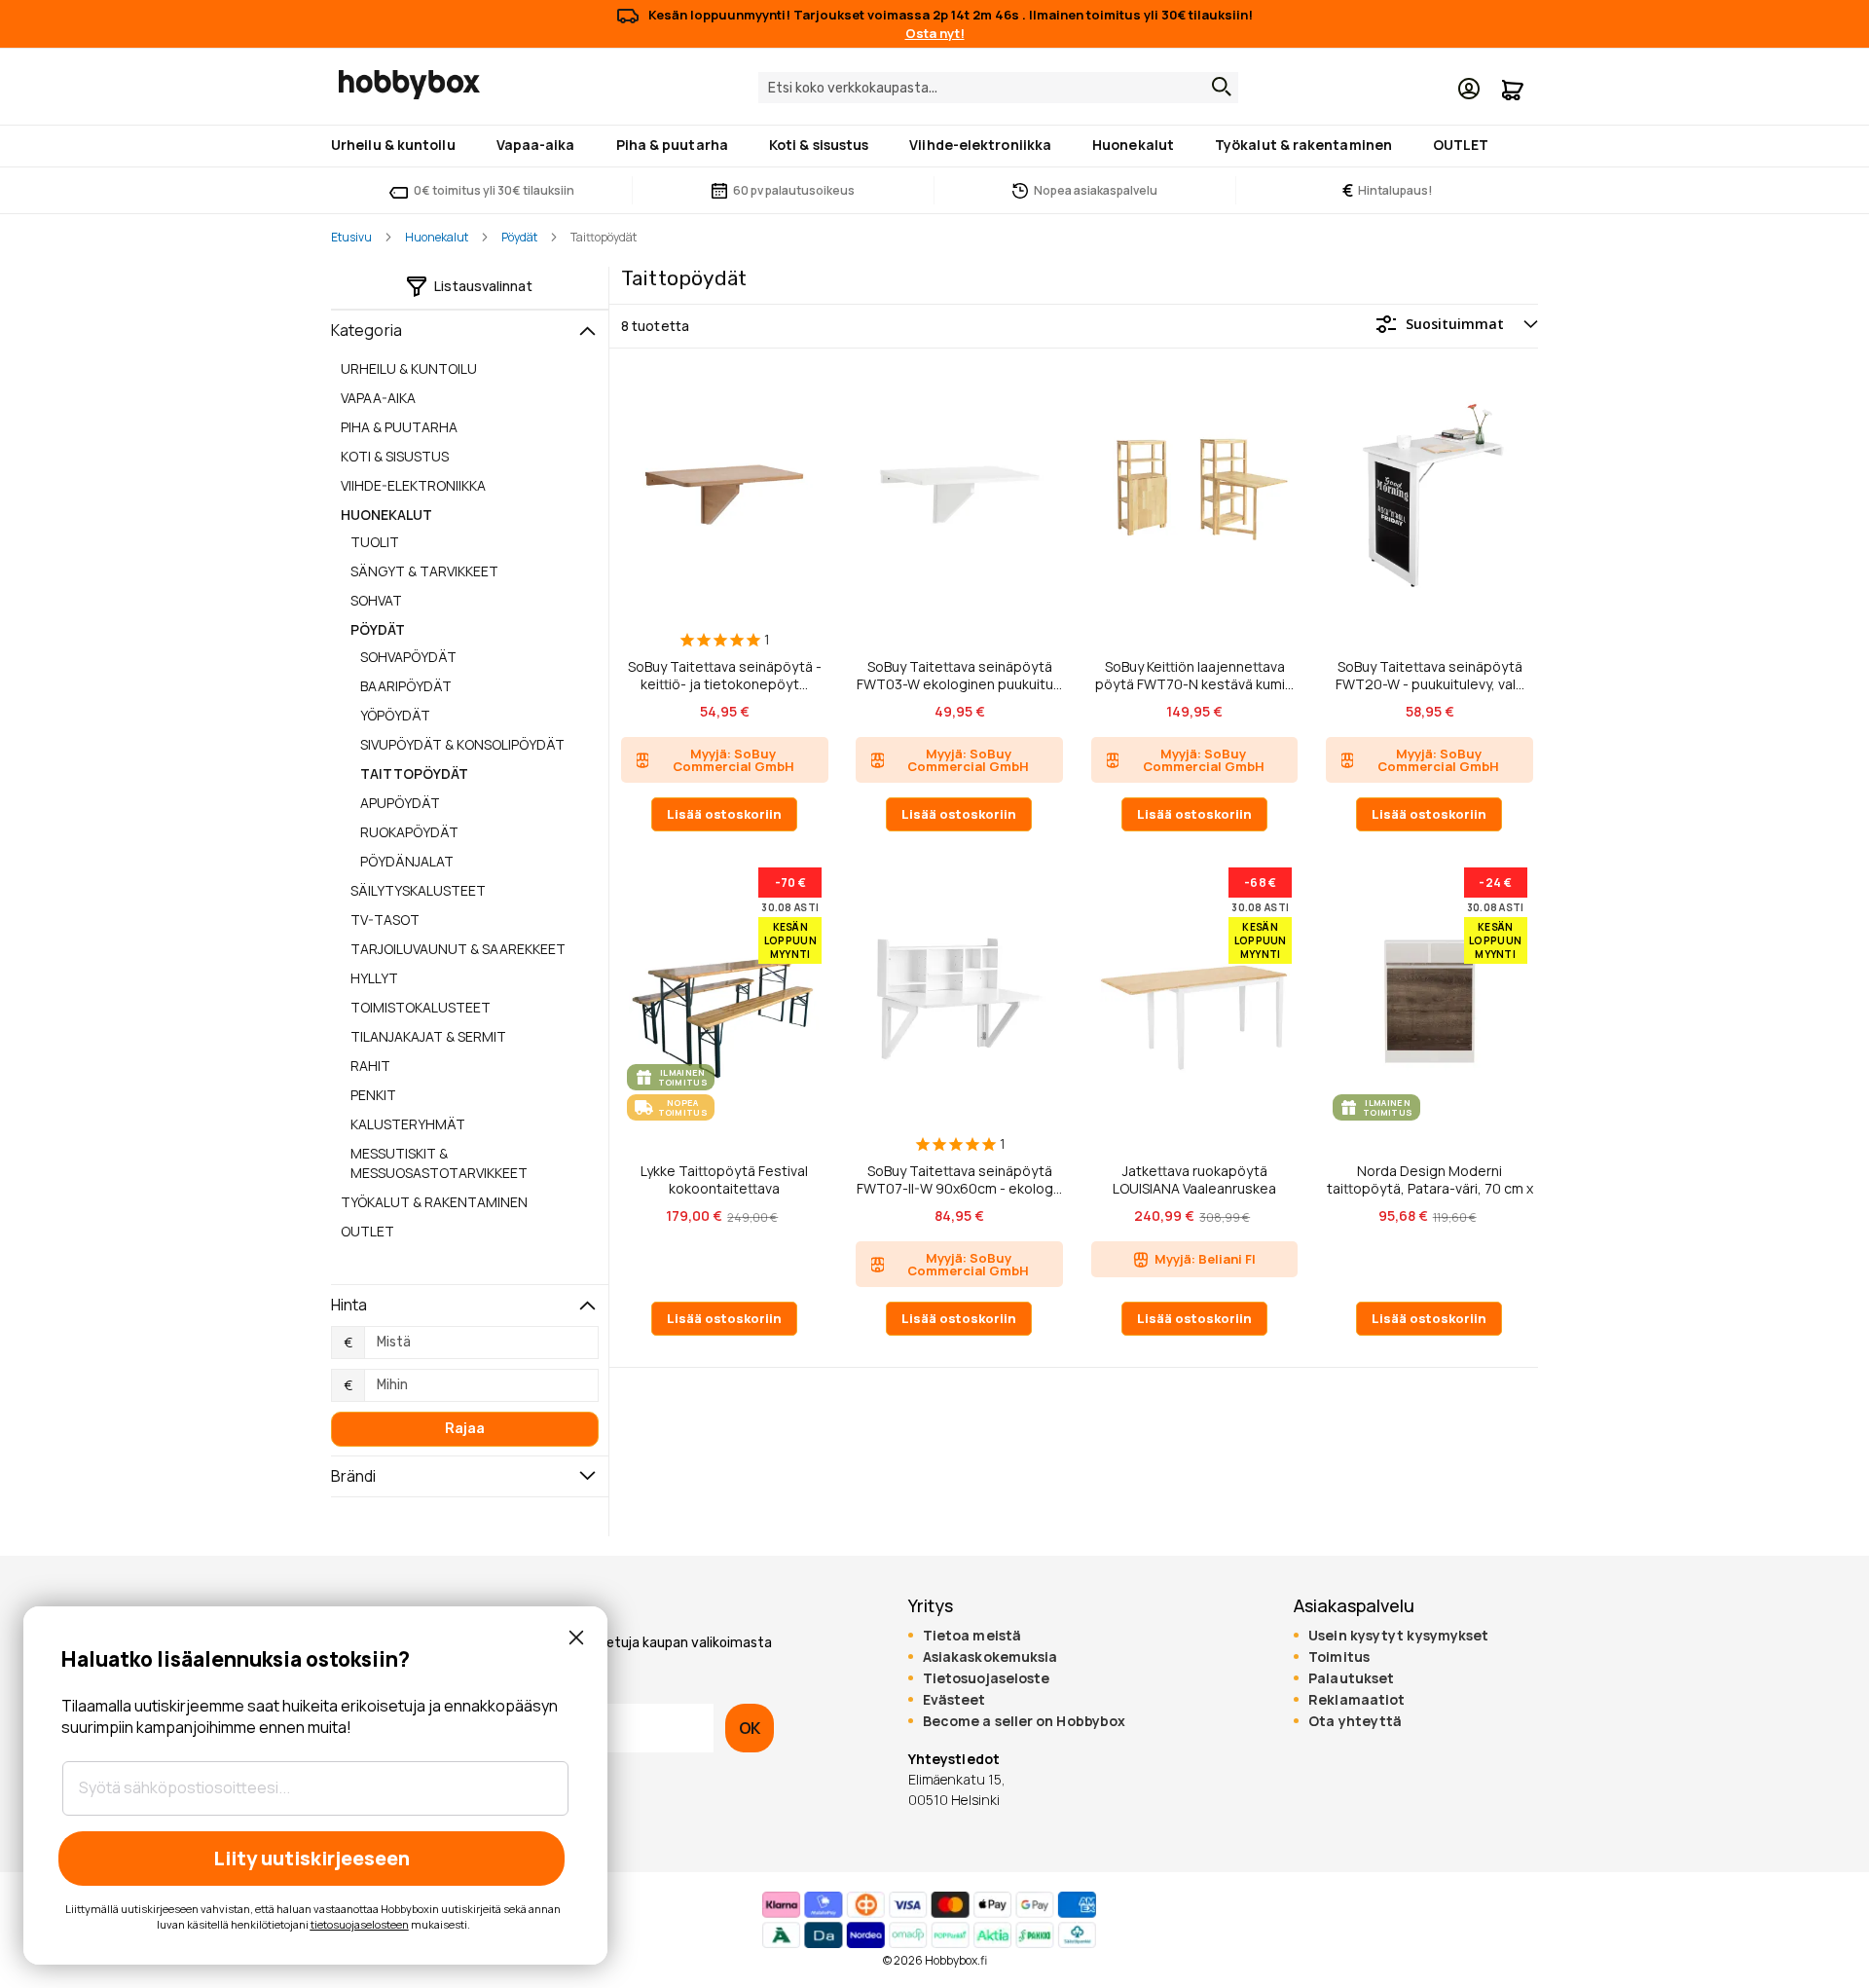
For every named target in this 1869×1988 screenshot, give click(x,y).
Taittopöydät (414, 773)
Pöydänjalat (407, 861)
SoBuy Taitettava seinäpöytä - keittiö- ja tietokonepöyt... (725, 675)
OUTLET (367, 1231)
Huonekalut (437, 237)
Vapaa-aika (378, 398)
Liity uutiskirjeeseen (311, 1858)
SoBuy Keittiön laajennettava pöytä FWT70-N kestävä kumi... (1194, 675)
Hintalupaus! (1388, 190)
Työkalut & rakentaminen (434, 1202)
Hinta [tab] (349, 1305)
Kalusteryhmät (408, 1124)
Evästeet (954, 1700)
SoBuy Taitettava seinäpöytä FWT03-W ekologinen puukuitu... (959, 675)
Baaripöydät (406, 686)
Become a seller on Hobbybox (1024, 1721)
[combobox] (998, 88)
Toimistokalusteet (421, 1007)
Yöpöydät (395, 715)
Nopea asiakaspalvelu (1096, 190)
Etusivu (351, 237)
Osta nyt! (935, 33)
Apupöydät (400, 803)
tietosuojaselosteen (360, 1924)
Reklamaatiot (1356, 1700)
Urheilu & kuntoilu (409, 368)
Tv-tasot (385, 920)
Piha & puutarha (399, 427)
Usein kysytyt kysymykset (1398, 1636)
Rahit (370, 1066)
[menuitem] (397, 145)
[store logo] (409, 85)
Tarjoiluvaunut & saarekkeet (458, 949)
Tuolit (375, 542)
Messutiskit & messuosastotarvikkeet (439, 1163)
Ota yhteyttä (1355, 1721)
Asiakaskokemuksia (990, 1657)
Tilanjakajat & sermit (428, 1036)
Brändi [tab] (354, 1476)
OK (750, 1728)
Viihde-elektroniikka (413, 485)
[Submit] (1217, 87)
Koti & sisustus (395, 456)
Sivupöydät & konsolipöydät (462, 744)
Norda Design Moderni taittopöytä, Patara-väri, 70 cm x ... (1430, 1179)
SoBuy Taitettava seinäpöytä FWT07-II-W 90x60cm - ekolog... (959, 1179)
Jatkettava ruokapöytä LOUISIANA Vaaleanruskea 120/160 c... (1194, 1179)
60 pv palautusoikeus (794, 190)
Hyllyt (374, 978)
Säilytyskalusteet (418, 890)
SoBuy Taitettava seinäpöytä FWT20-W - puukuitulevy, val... (1430, 675)
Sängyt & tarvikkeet (424, 571)
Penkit (373, 1095)
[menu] (934, 146)
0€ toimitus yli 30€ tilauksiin (494, 190)
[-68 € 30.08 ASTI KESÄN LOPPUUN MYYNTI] (1194, 1125)
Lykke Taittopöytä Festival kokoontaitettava (724, 1179)
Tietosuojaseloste (987, 1678)
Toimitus (1339, 1657)
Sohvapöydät (408, 657)
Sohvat (376, 600)
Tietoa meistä (972, 1636)
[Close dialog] (576, 1638)
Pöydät (519, 237)
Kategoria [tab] (366, 330)
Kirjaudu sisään (1469, 89)
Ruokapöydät (409, 832)
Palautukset (1351, 1678)
